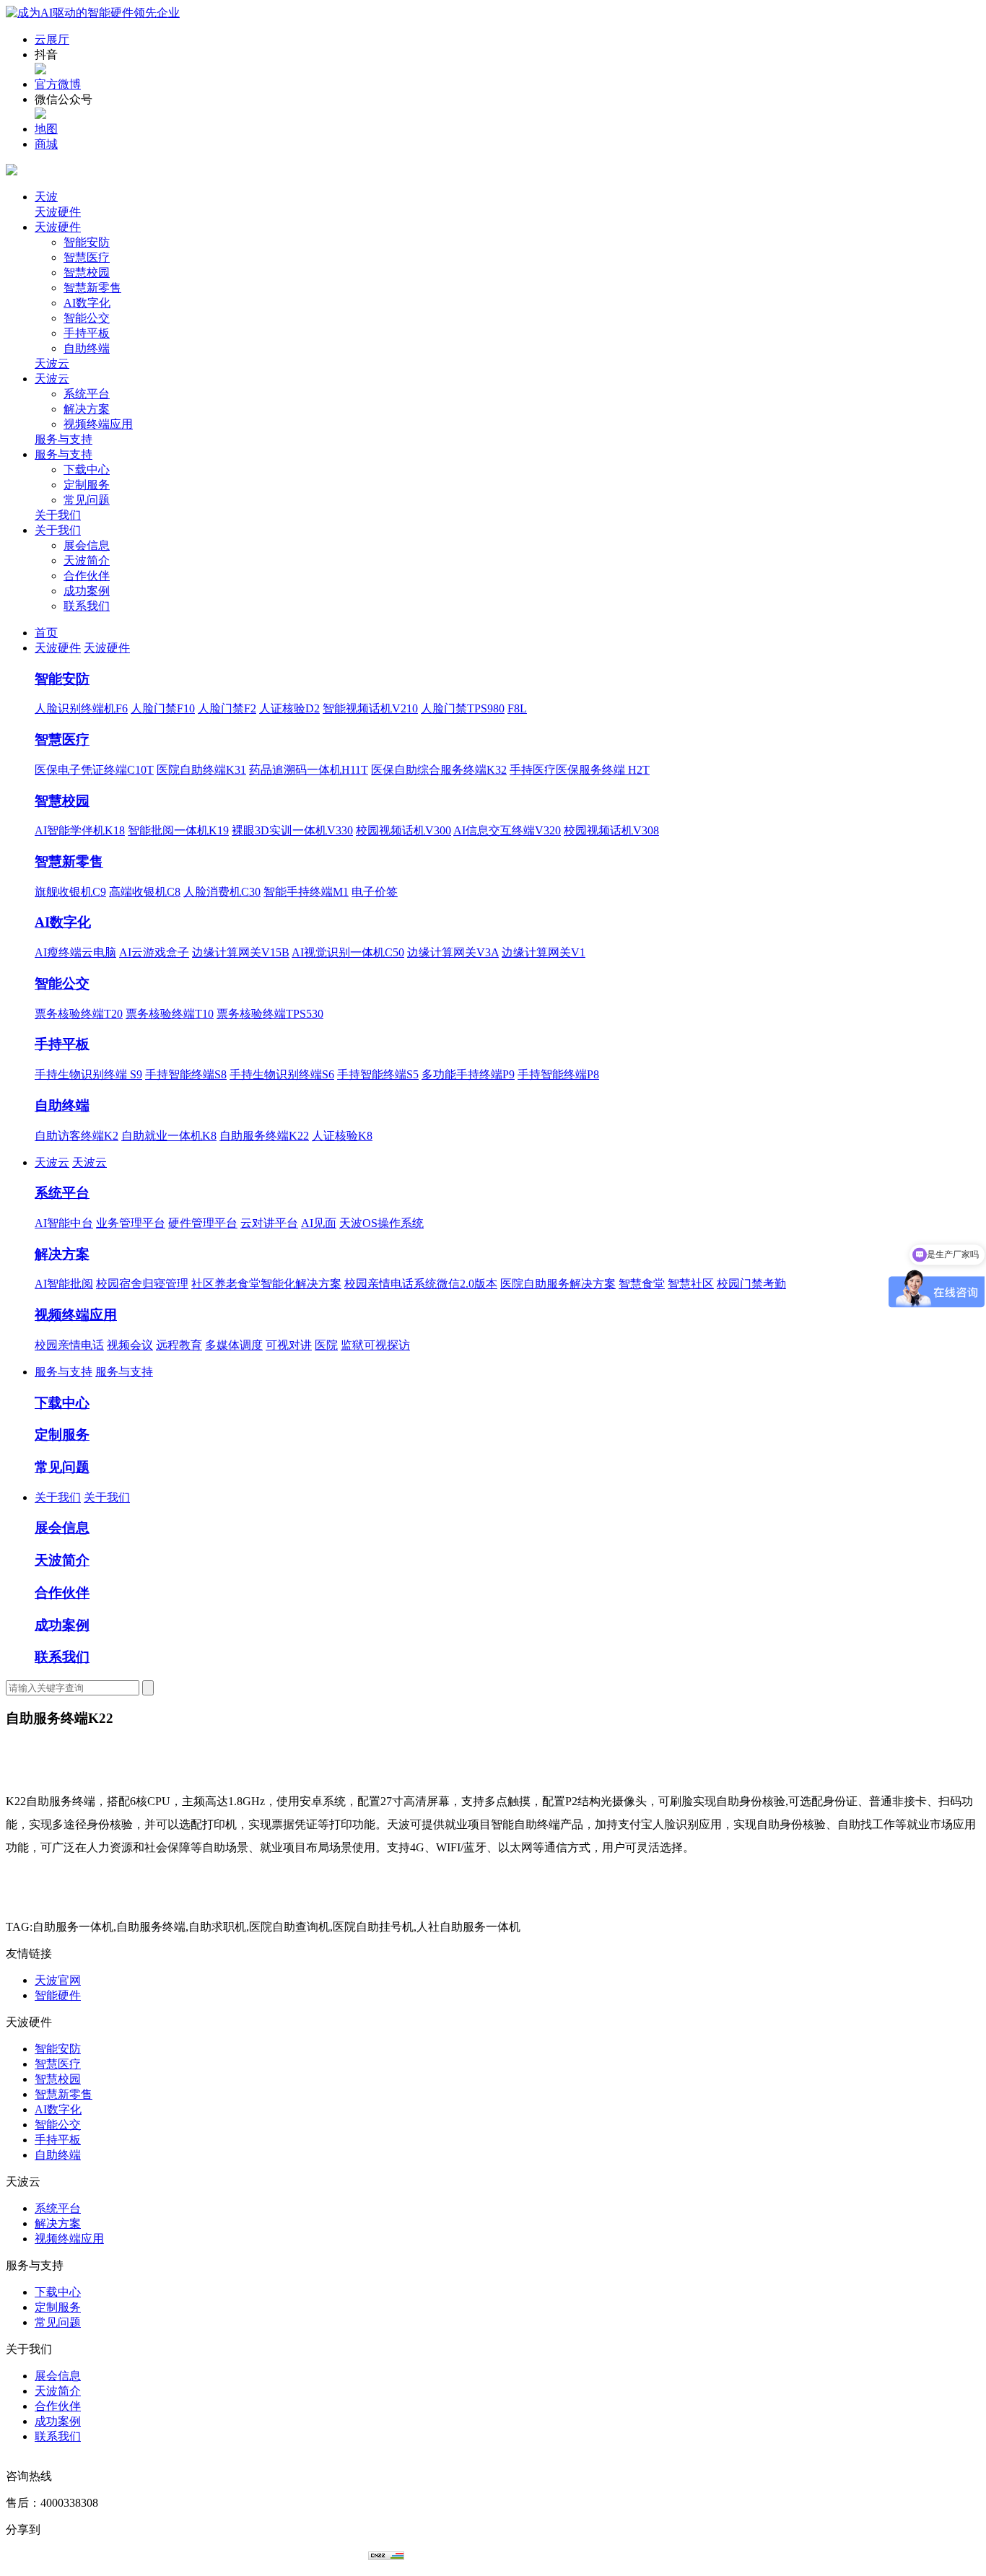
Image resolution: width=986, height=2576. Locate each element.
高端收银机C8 (145, 892)
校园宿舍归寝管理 (142, 1284)
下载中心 (87, 470)
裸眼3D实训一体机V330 (292, 830)
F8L (517, 708)
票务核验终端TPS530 (270, 1014)
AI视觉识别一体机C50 (348, 952)
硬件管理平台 (203, 1223)
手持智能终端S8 (186, 1074)
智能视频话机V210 (370, 708)
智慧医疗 (87, 257)
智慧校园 (87, 272)
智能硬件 (58, 1995)
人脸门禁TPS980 (463, 708)
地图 (46, 129)
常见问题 (87, 500)
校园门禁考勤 (751, 1284)
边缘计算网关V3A (453, 952)
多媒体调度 (234, 1345)
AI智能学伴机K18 (80, 830)
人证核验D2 (289, 708)
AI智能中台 (64, 1223)
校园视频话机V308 (611, 830)
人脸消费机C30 (222, 892)
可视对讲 (289, 1345)
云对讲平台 (269, 1223)
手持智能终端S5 (378, 1074)
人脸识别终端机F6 (81, 708)
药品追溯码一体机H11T (309, 770)
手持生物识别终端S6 (282, 1074)
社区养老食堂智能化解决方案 (266, 1284)
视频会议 (130, 1345)
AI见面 (319, 1223)
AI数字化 (87, 303)
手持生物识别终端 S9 (88, 1074)
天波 (46, 197)
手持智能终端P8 (558, 1074)
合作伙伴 (87, 576)
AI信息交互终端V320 (507, 830)
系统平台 (87, 394)
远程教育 (179, 1345)
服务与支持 (64, 439)
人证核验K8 (342, 1136)
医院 (326, 1345)
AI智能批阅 (64, 1284)
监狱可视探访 (375, 1345)
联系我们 (87, 606)
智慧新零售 (92, 288)
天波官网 (58, 1980)
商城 (46, 144)
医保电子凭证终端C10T (94, 770)
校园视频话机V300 (403, 830)
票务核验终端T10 (170, 1014)
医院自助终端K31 (201, 770)
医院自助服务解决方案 (558, 1284)
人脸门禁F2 (227, 708)
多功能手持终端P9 (468, 1074)
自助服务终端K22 (264, 1136)
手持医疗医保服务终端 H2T (580, 770)
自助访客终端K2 (77, 1136)
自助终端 (87, 348)
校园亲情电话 (69, 1345)
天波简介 (87, 560)
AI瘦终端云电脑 (75, 952)
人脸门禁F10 (163, 708)
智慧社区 (691, 1284)
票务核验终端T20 (79, 1014)
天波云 (52, 363)
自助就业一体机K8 (169, 1136)
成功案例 (87, 591)
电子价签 (375, 892)
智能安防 (87, 242)
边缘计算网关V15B (241, 952)
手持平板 (87, 333)
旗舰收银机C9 (70, 892)
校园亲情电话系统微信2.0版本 (421, 1284)
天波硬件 (58, 212)
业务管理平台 (131, 1223)
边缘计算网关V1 (544, 952)
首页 (46, 633)
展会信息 (87, 545)
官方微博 (58, 84)
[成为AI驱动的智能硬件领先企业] (93, 13)
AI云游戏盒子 (154, 952)
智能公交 (87, 318)
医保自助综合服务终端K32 (439, 770)
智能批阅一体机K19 (178, 830)
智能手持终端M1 (306, 892)
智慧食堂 (642, 1284)
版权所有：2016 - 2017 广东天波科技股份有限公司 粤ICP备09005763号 (187, 2556)
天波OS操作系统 (381, 1223)
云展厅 (52, 39)
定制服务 (87, 485)
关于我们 (58, 515)
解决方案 (87, 409)
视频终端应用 (98, 424)
